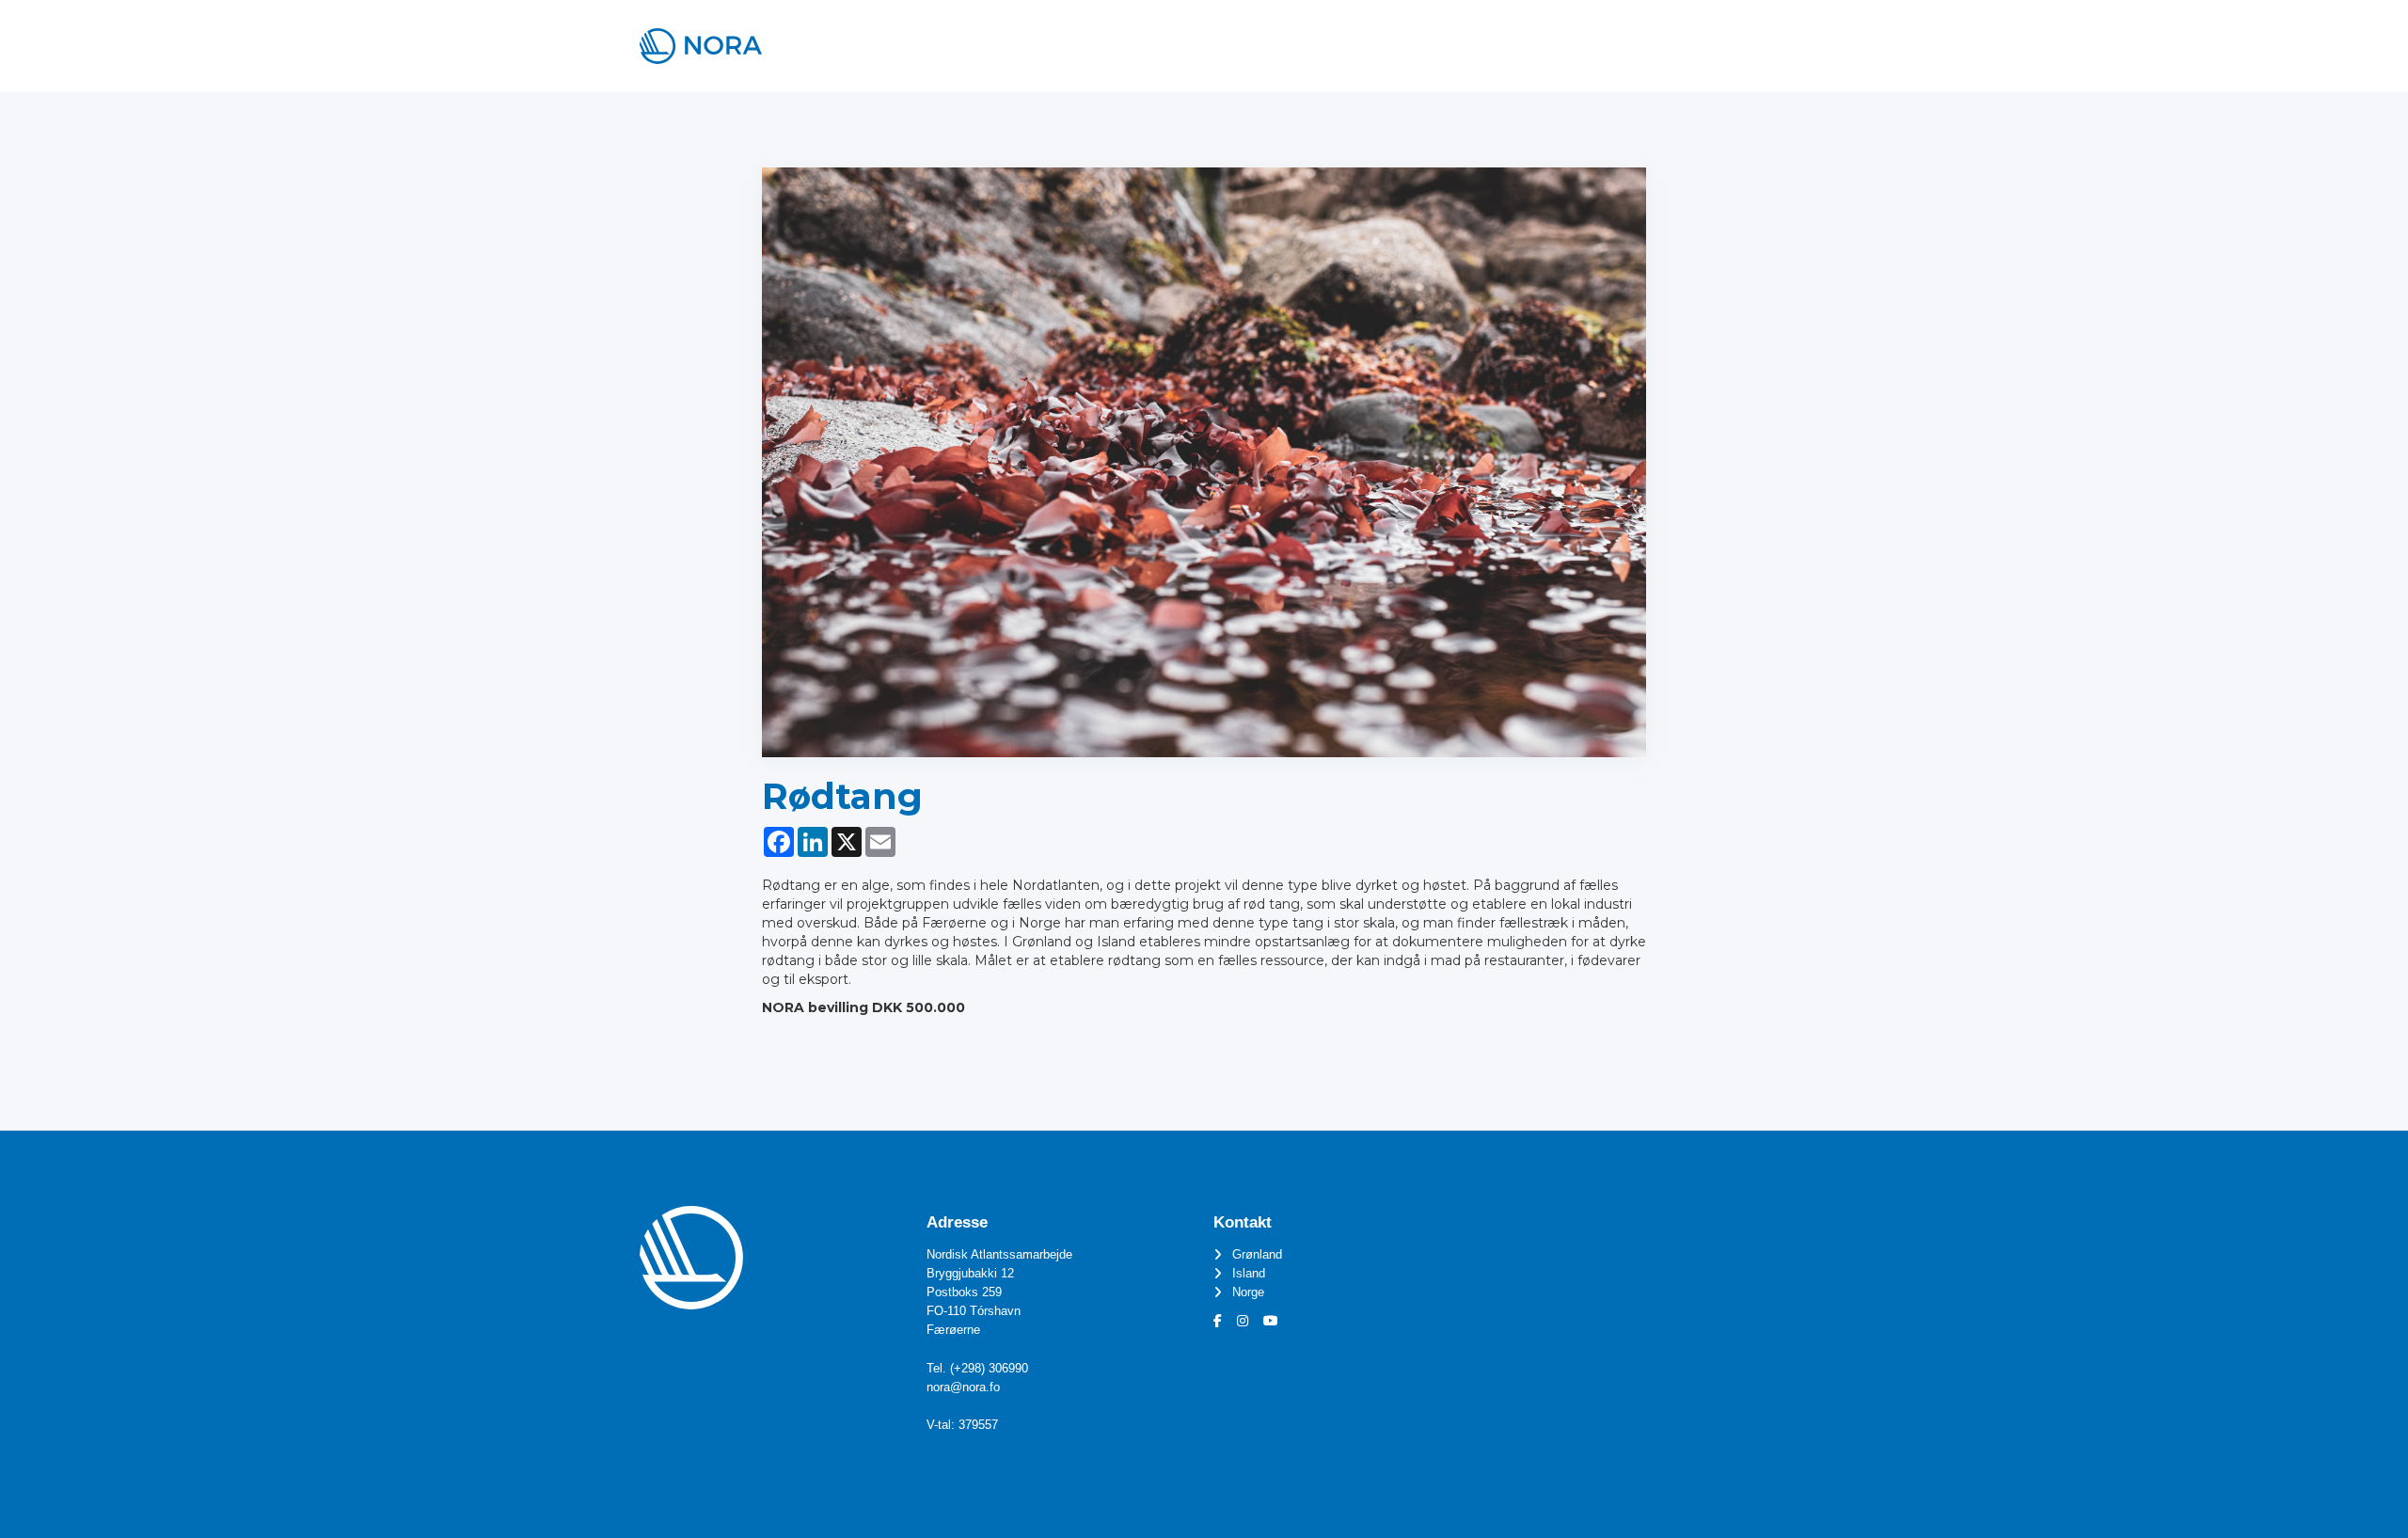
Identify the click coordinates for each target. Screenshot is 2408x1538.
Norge (1248, 1292)
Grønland (1257, 1255)
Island (1249, 1274)
